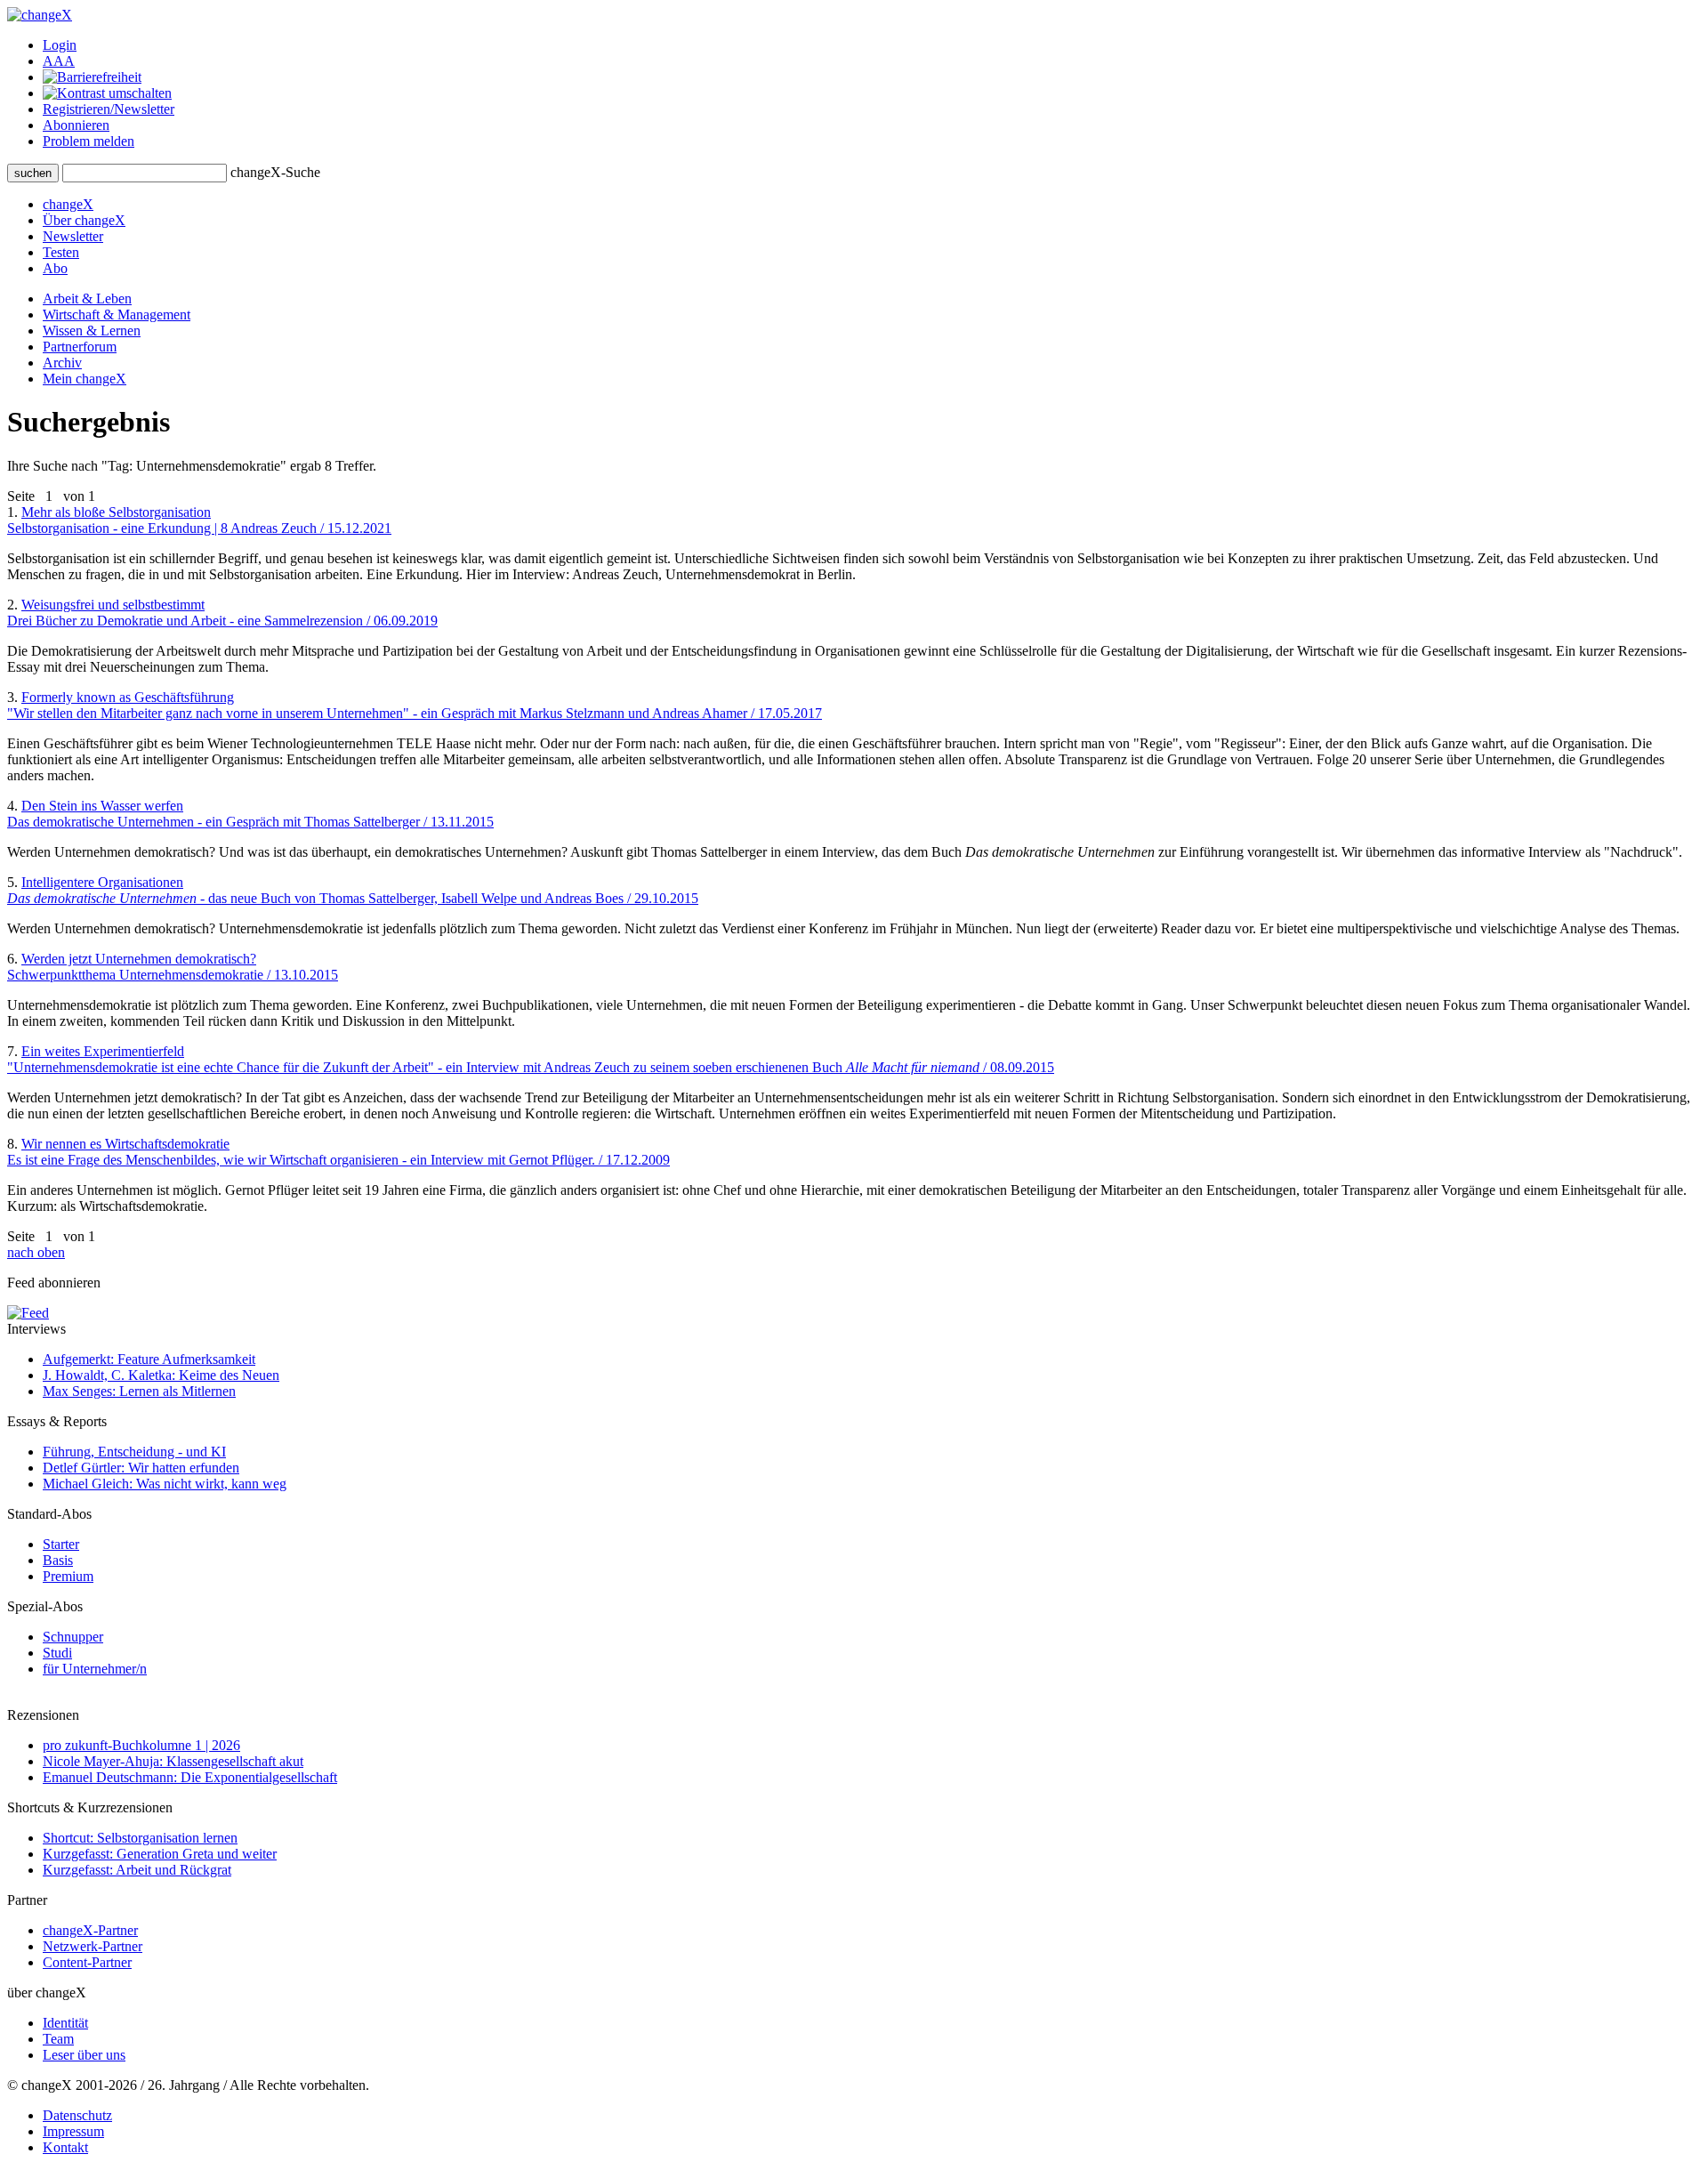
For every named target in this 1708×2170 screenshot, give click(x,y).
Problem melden (89, 141)
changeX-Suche (275, 172)
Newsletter (73, 236)
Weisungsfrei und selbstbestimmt (222, 613)
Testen (61, 252)
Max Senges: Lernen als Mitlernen (139, 1391)
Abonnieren (76, 125)
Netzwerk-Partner (93, 1946)
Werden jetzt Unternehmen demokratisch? (173, 967)
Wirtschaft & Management (117, 315)
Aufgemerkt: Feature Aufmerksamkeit (149, 1359)
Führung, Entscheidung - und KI (134, 1452)
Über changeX (84, 220)
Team (58, 2039)
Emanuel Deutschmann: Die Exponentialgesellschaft (190, 1777)
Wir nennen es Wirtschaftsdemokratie (338, 1152)
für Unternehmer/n (95, 1669)
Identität (65, 2023)
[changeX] (40, 15)
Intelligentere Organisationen (353, 890)
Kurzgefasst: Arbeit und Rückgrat (137, 1870)
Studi (57, 1653)
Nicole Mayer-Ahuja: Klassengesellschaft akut (173, 1761)
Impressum (73, 2131)
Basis (58, 1560)
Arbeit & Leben (87, 298)
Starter (61, 1544)
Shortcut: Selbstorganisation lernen (140, 1838)
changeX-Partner (90, 1930)
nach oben (36, 1252)
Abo (55, 268)
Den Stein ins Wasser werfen (250, 814)
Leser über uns (84, 2055)
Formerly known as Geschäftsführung (415, 705)
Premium (68, 1576)
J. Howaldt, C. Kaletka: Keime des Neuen (161, 1375)
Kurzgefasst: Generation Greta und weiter (160, 1854)
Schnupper (73, 1637)
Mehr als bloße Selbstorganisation (199, 520)
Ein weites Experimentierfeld (531, 1059)
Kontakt (65, 2147)
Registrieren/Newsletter (109, 109)
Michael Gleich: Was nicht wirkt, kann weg (165, 1484)
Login (60, 45)
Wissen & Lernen (92, 331)
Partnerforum (80, 347)
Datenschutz (77, 2115)
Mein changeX (85, 379)
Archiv (62, 363)
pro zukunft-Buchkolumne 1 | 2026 (141, 1745)
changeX (68, 204)
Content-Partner (87, 1962)
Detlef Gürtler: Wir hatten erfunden (141, 1468)
